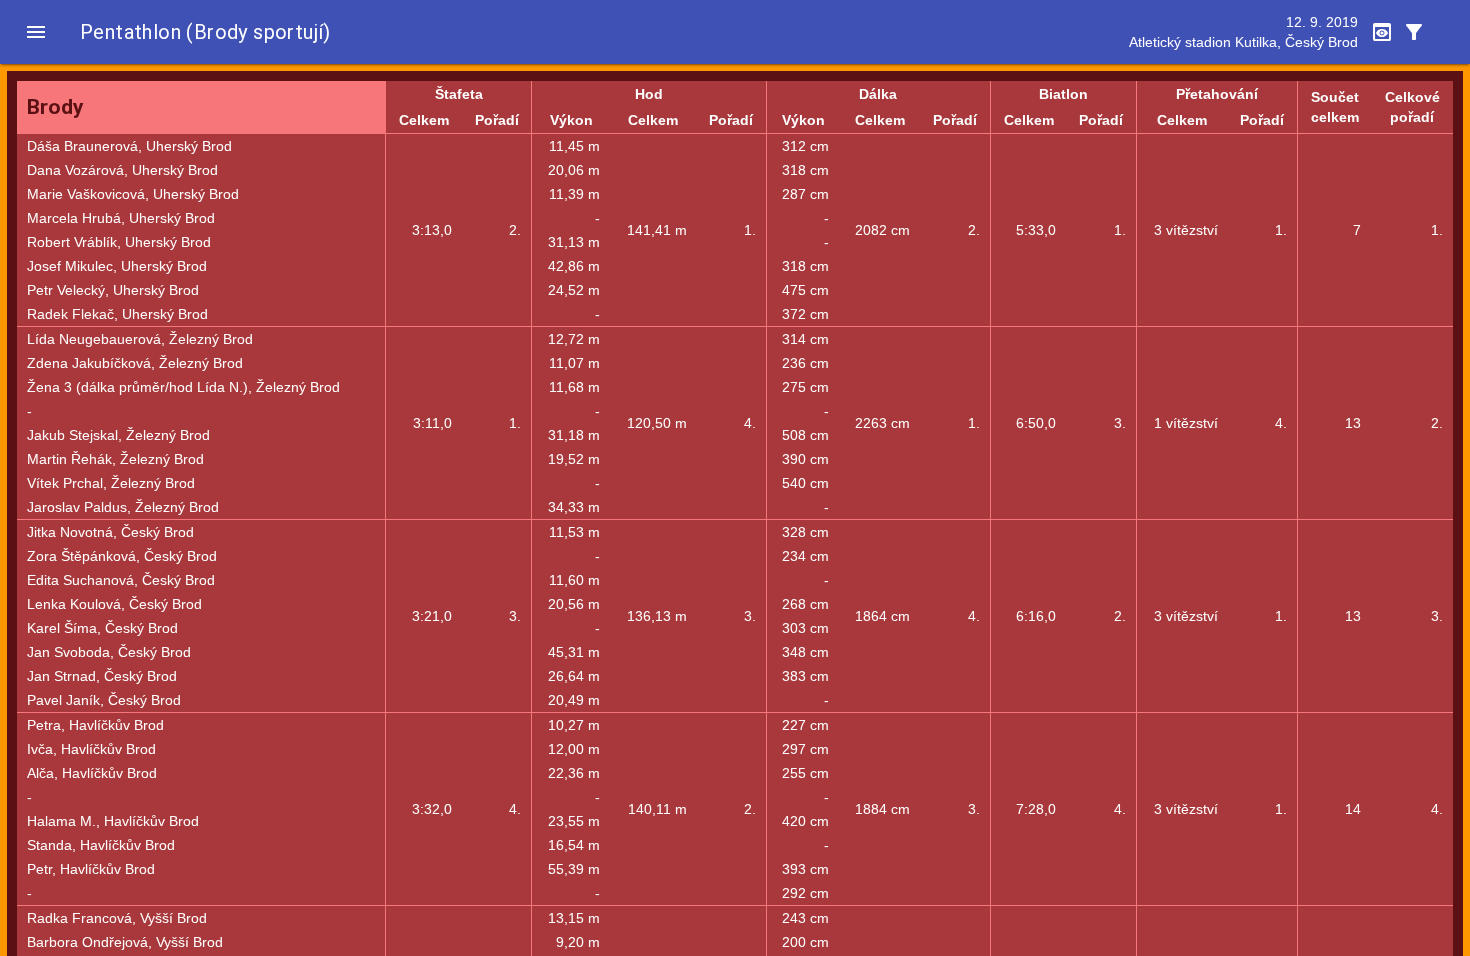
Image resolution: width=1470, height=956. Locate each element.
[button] (36, 32)
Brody (55, 107)
